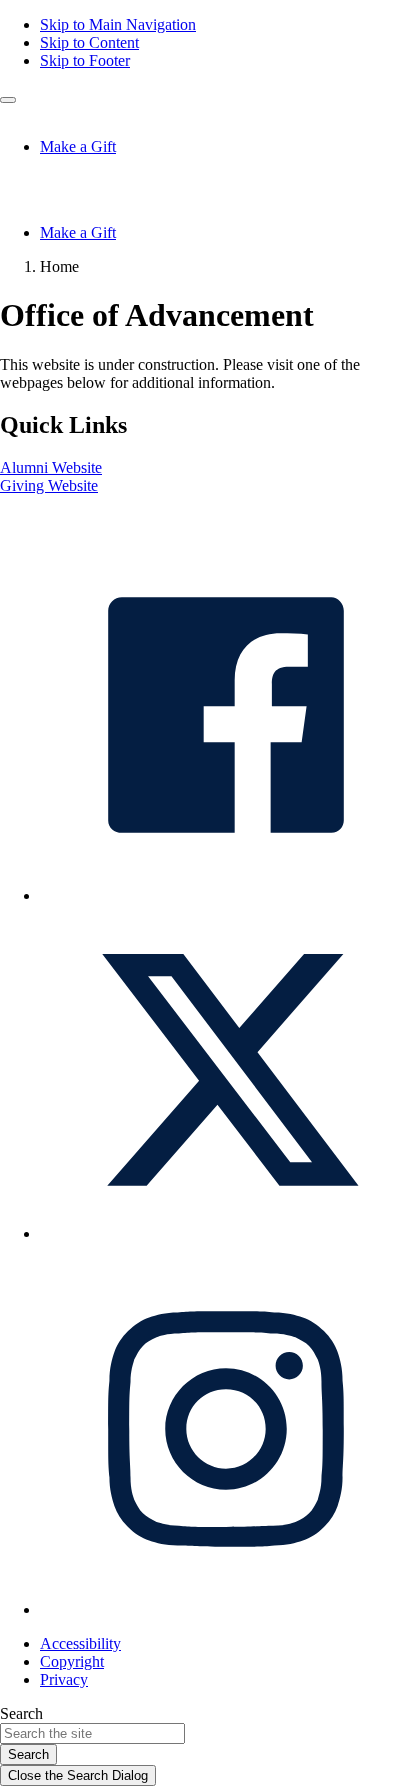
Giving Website (49, 485)
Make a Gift (78, 146)
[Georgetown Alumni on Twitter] (226, 1233)
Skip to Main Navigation (118, 24)
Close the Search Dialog (78, 1775)
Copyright (72, 1661)
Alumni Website (51, 467)
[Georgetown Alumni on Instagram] (226, 1609)
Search (21, 1713)
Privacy (64, 1679)
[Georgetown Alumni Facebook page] (226, 895)
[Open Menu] (8, 100)
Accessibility (80, 1643)
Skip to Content (89, 42)
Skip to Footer (85, 60)
